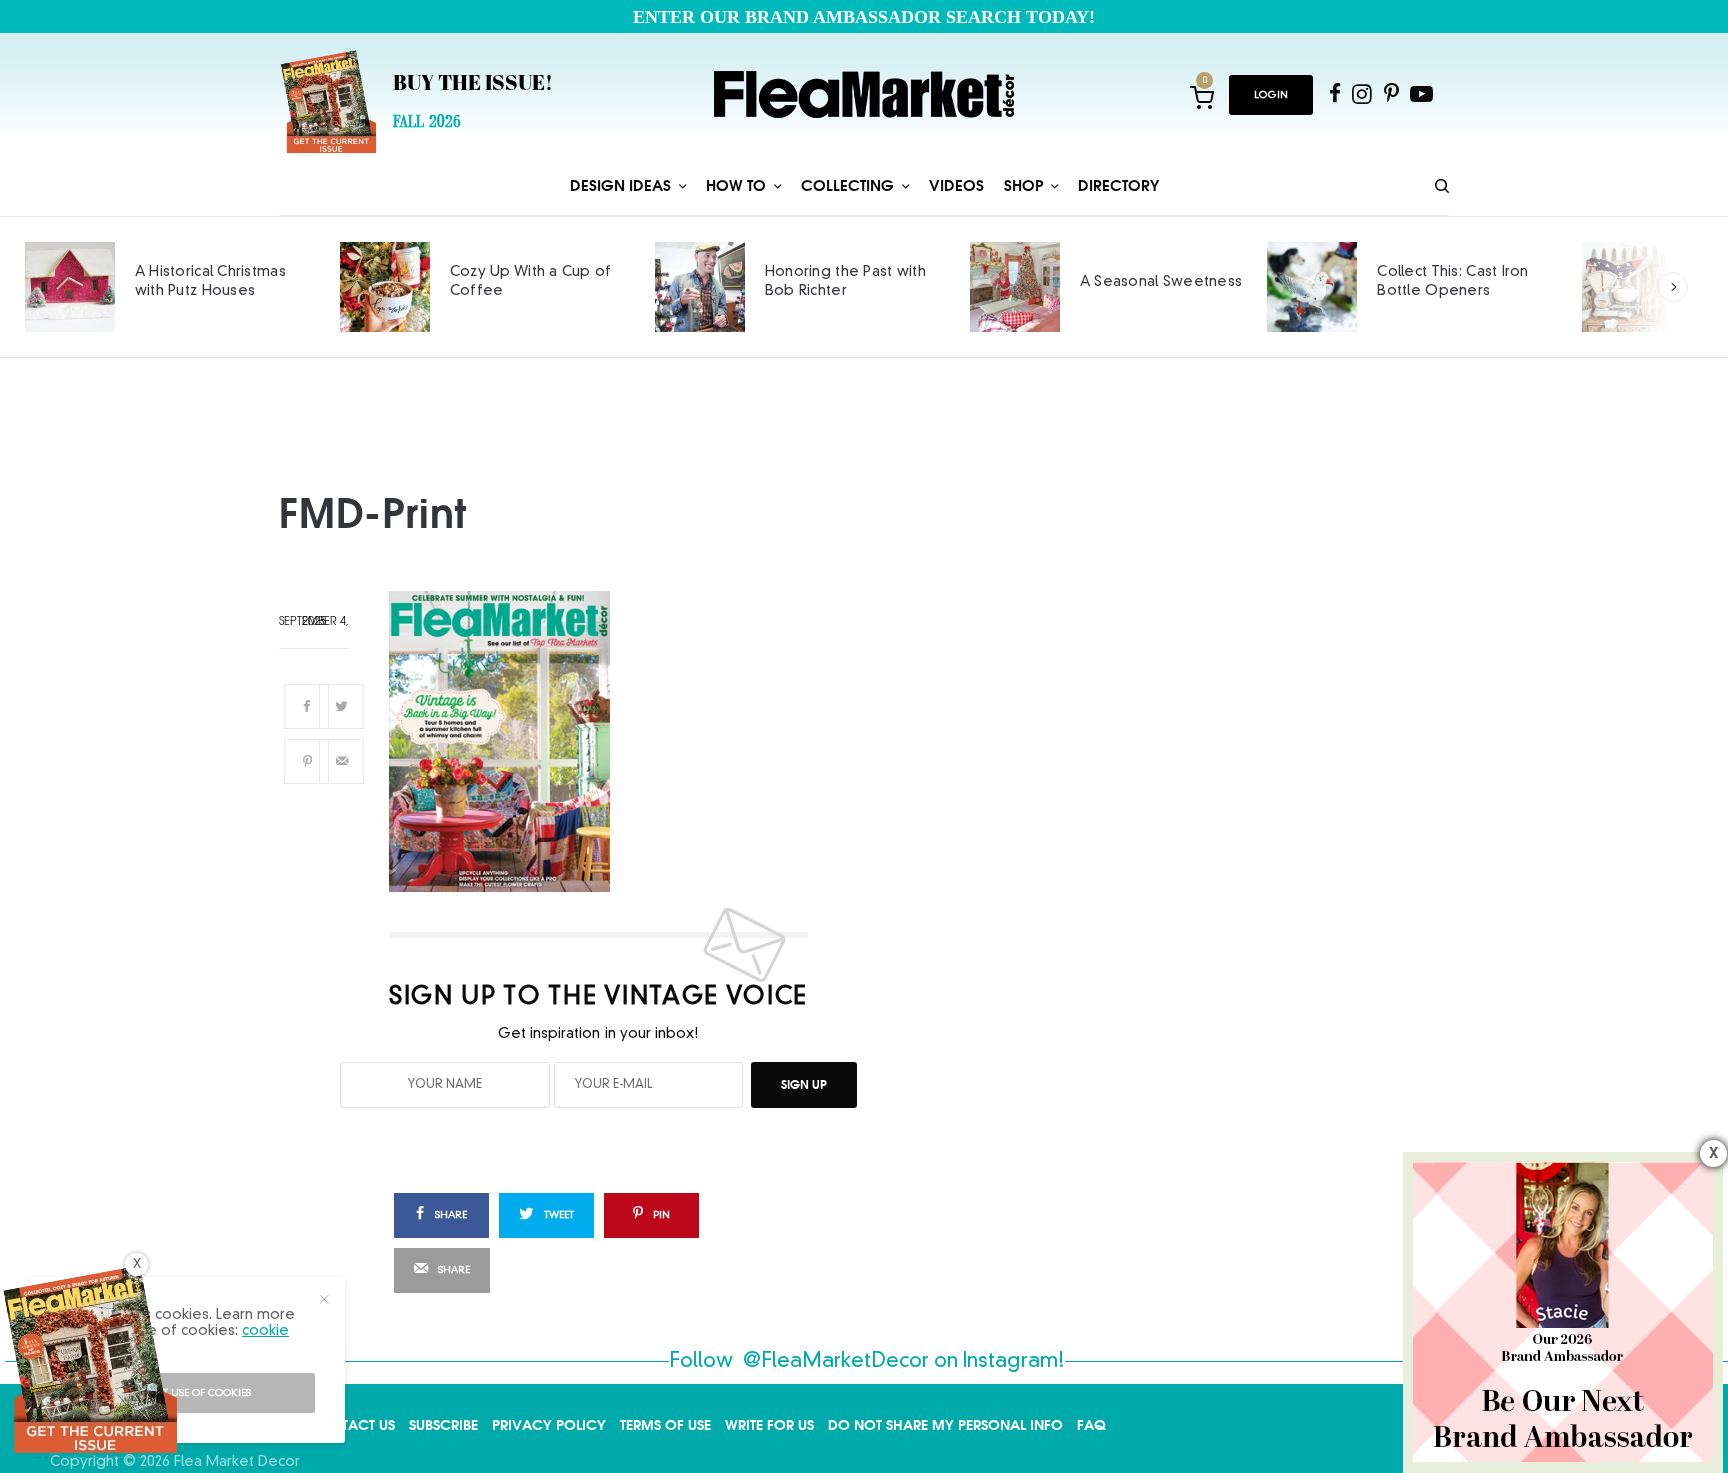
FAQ (1091, 1425)
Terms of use (665, 1425)
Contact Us (352, 1425)
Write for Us (769, 1425)
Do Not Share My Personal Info (945, 1425)
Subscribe (443, 1425)
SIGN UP (804, 1084)
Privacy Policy (549, 1425)
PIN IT (610, 741)
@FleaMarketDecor (836, 1362)
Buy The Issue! (473, 85)
